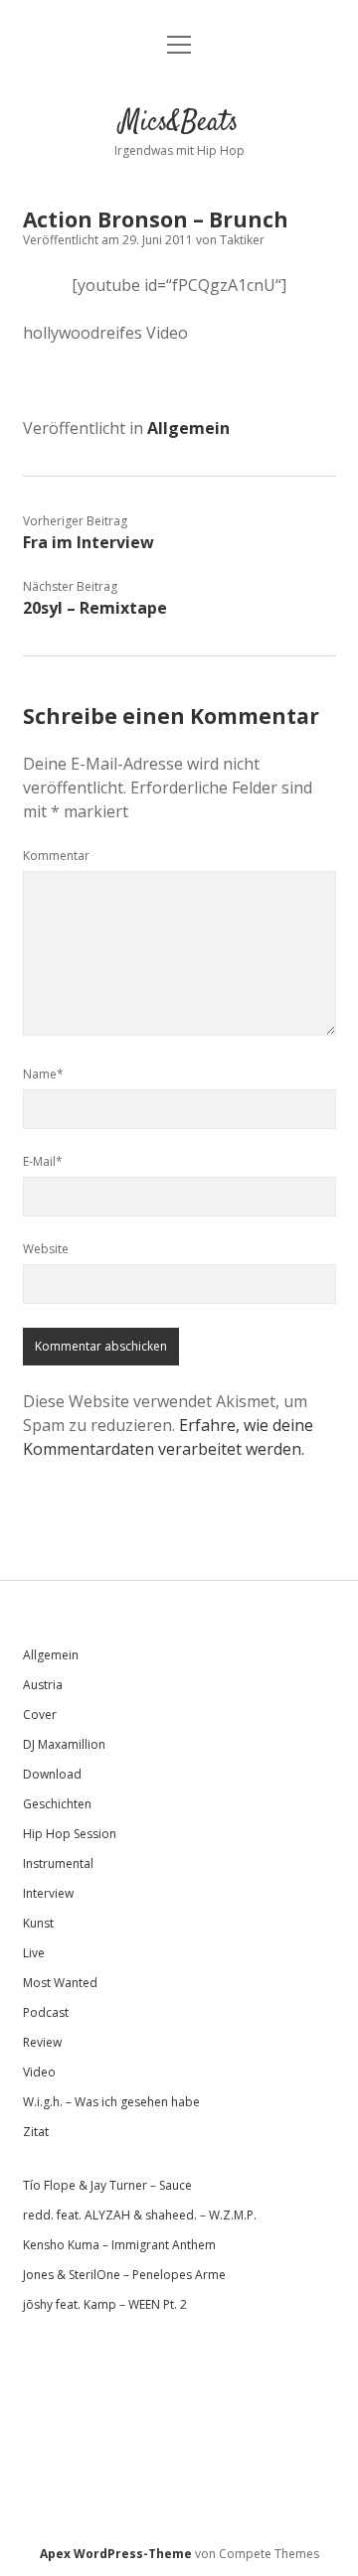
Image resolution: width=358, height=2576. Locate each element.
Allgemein (188, 428)
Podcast (46, 2012)
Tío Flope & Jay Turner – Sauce (107, 2185)
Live (34, 1953)
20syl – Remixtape (95, 608)
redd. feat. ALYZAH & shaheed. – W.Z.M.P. (140, 2215)
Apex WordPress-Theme (116, 2554)
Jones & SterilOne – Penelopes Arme (124, 2275)
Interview (48, 1893)
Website (46, 1249)
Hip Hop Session (70, 1834)
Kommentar (56, 856)
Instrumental (58, 1863)
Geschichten (57, 1804)
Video (39, 2072)
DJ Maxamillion (64, 1744)
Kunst (38, 1923)
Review (42, 2042)
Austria (43, 1685)
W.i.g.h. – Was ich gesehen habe (111, 2102)
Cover (40, 1715)
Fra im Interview (89, 542)
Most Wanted (60, 1983)
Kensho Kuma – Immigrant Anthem (119, 2245)
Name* (43, 1074)
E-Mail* (43, 1161)
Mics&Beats (179, 123)
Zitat (36, 2132)
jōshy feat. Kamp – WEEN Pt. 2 (105, 2304)
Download (52, 1774)
